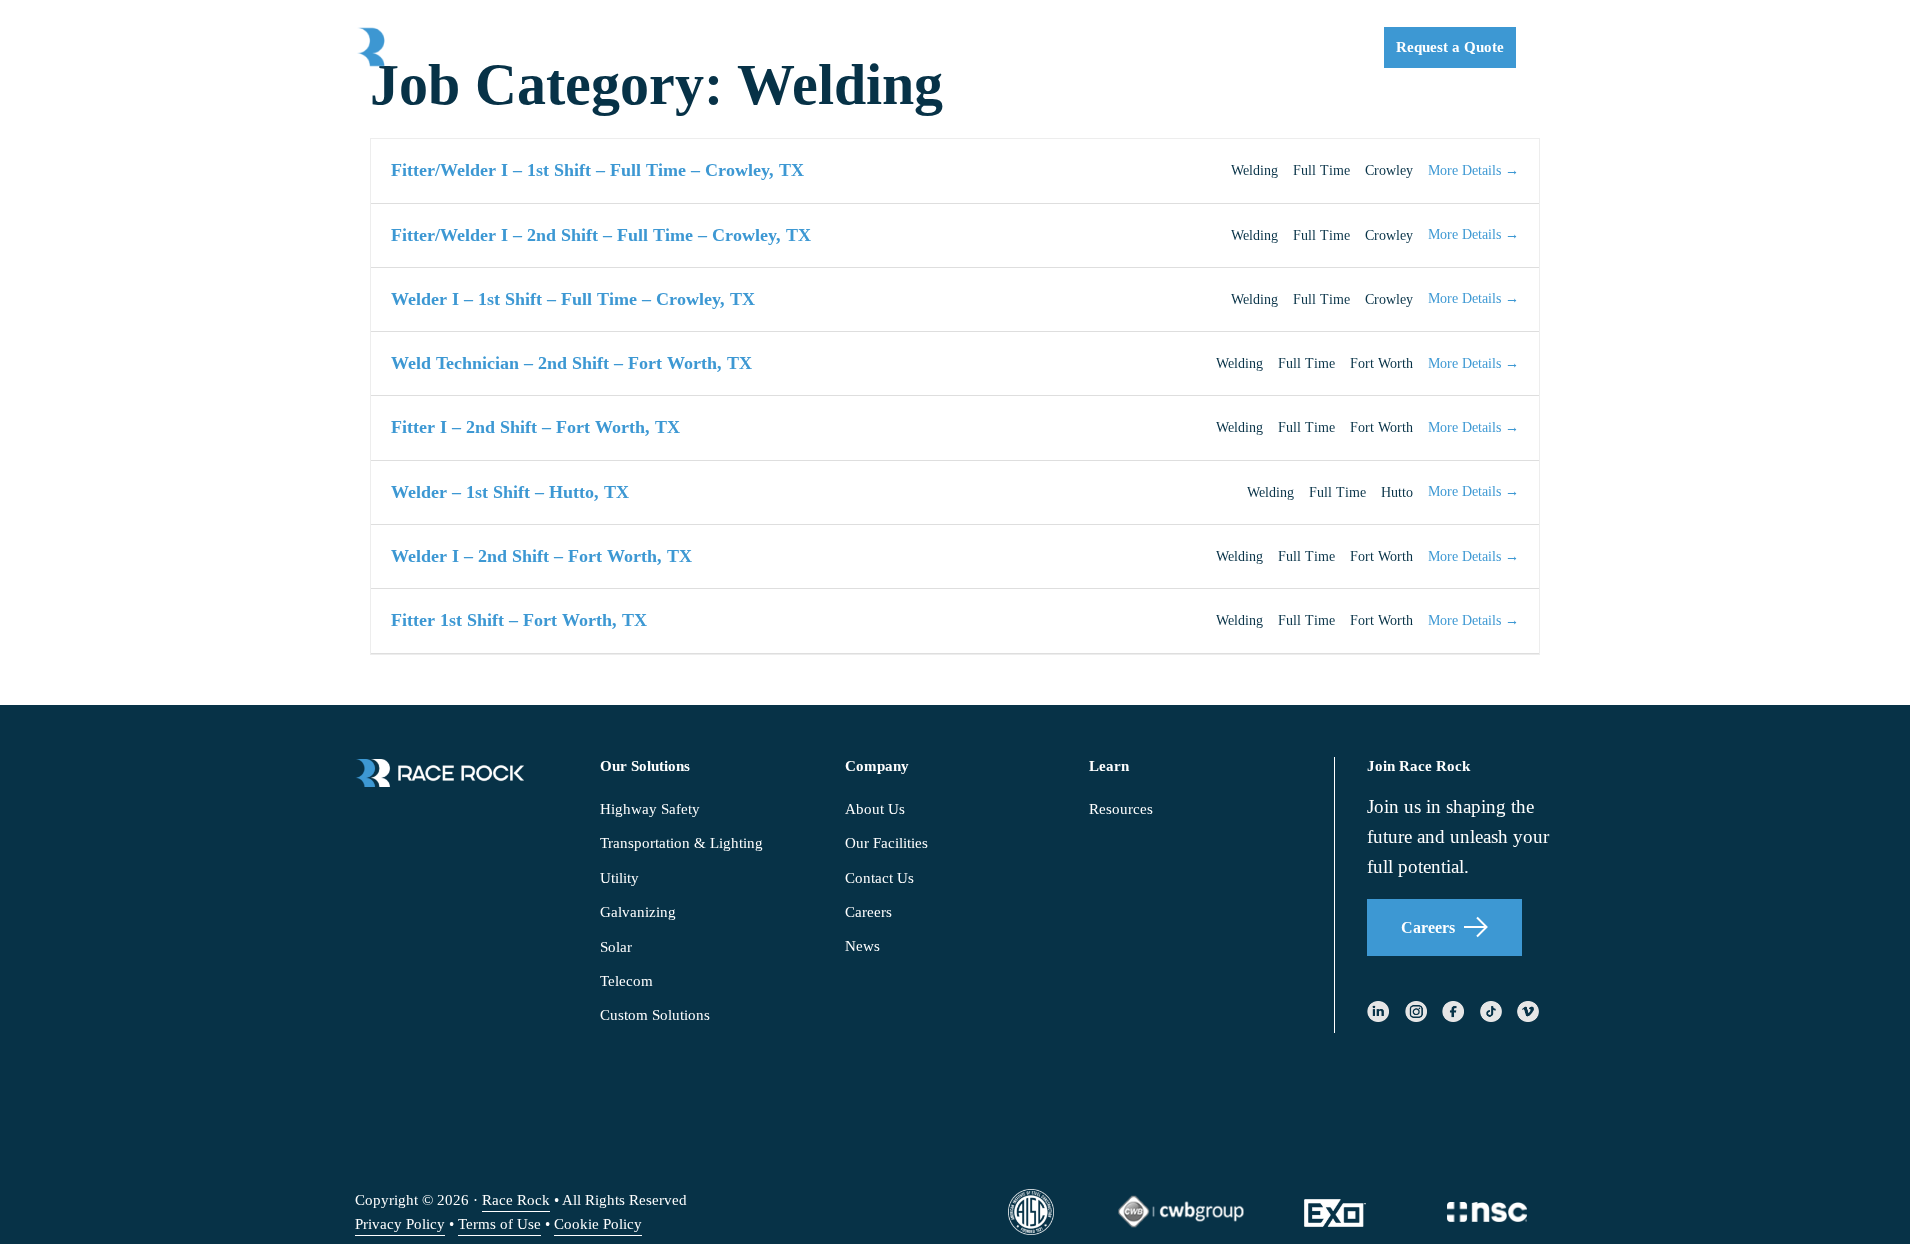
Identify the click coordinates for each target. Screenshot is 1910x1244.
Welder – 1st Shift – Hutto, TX (510, 492)
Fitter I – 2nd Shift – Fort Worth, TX (535, 427)
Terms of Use (499, 1224)
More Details (1466, 170)
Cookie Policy (598, 1224)
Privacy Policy (400, 1224)
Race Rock (516, 1200)
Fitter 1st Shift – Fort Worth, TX (519, 620)
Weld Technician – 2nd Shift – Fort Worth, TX (571, 363)
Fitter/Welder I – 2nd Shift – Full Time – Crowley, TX (601, 235)
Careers (1428, 927)
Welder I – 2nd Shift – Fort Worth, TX (541, 556)
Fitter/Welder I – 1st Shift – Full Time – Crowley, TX (597, 170)
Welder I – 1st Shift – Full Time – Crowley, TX (573, 299)
